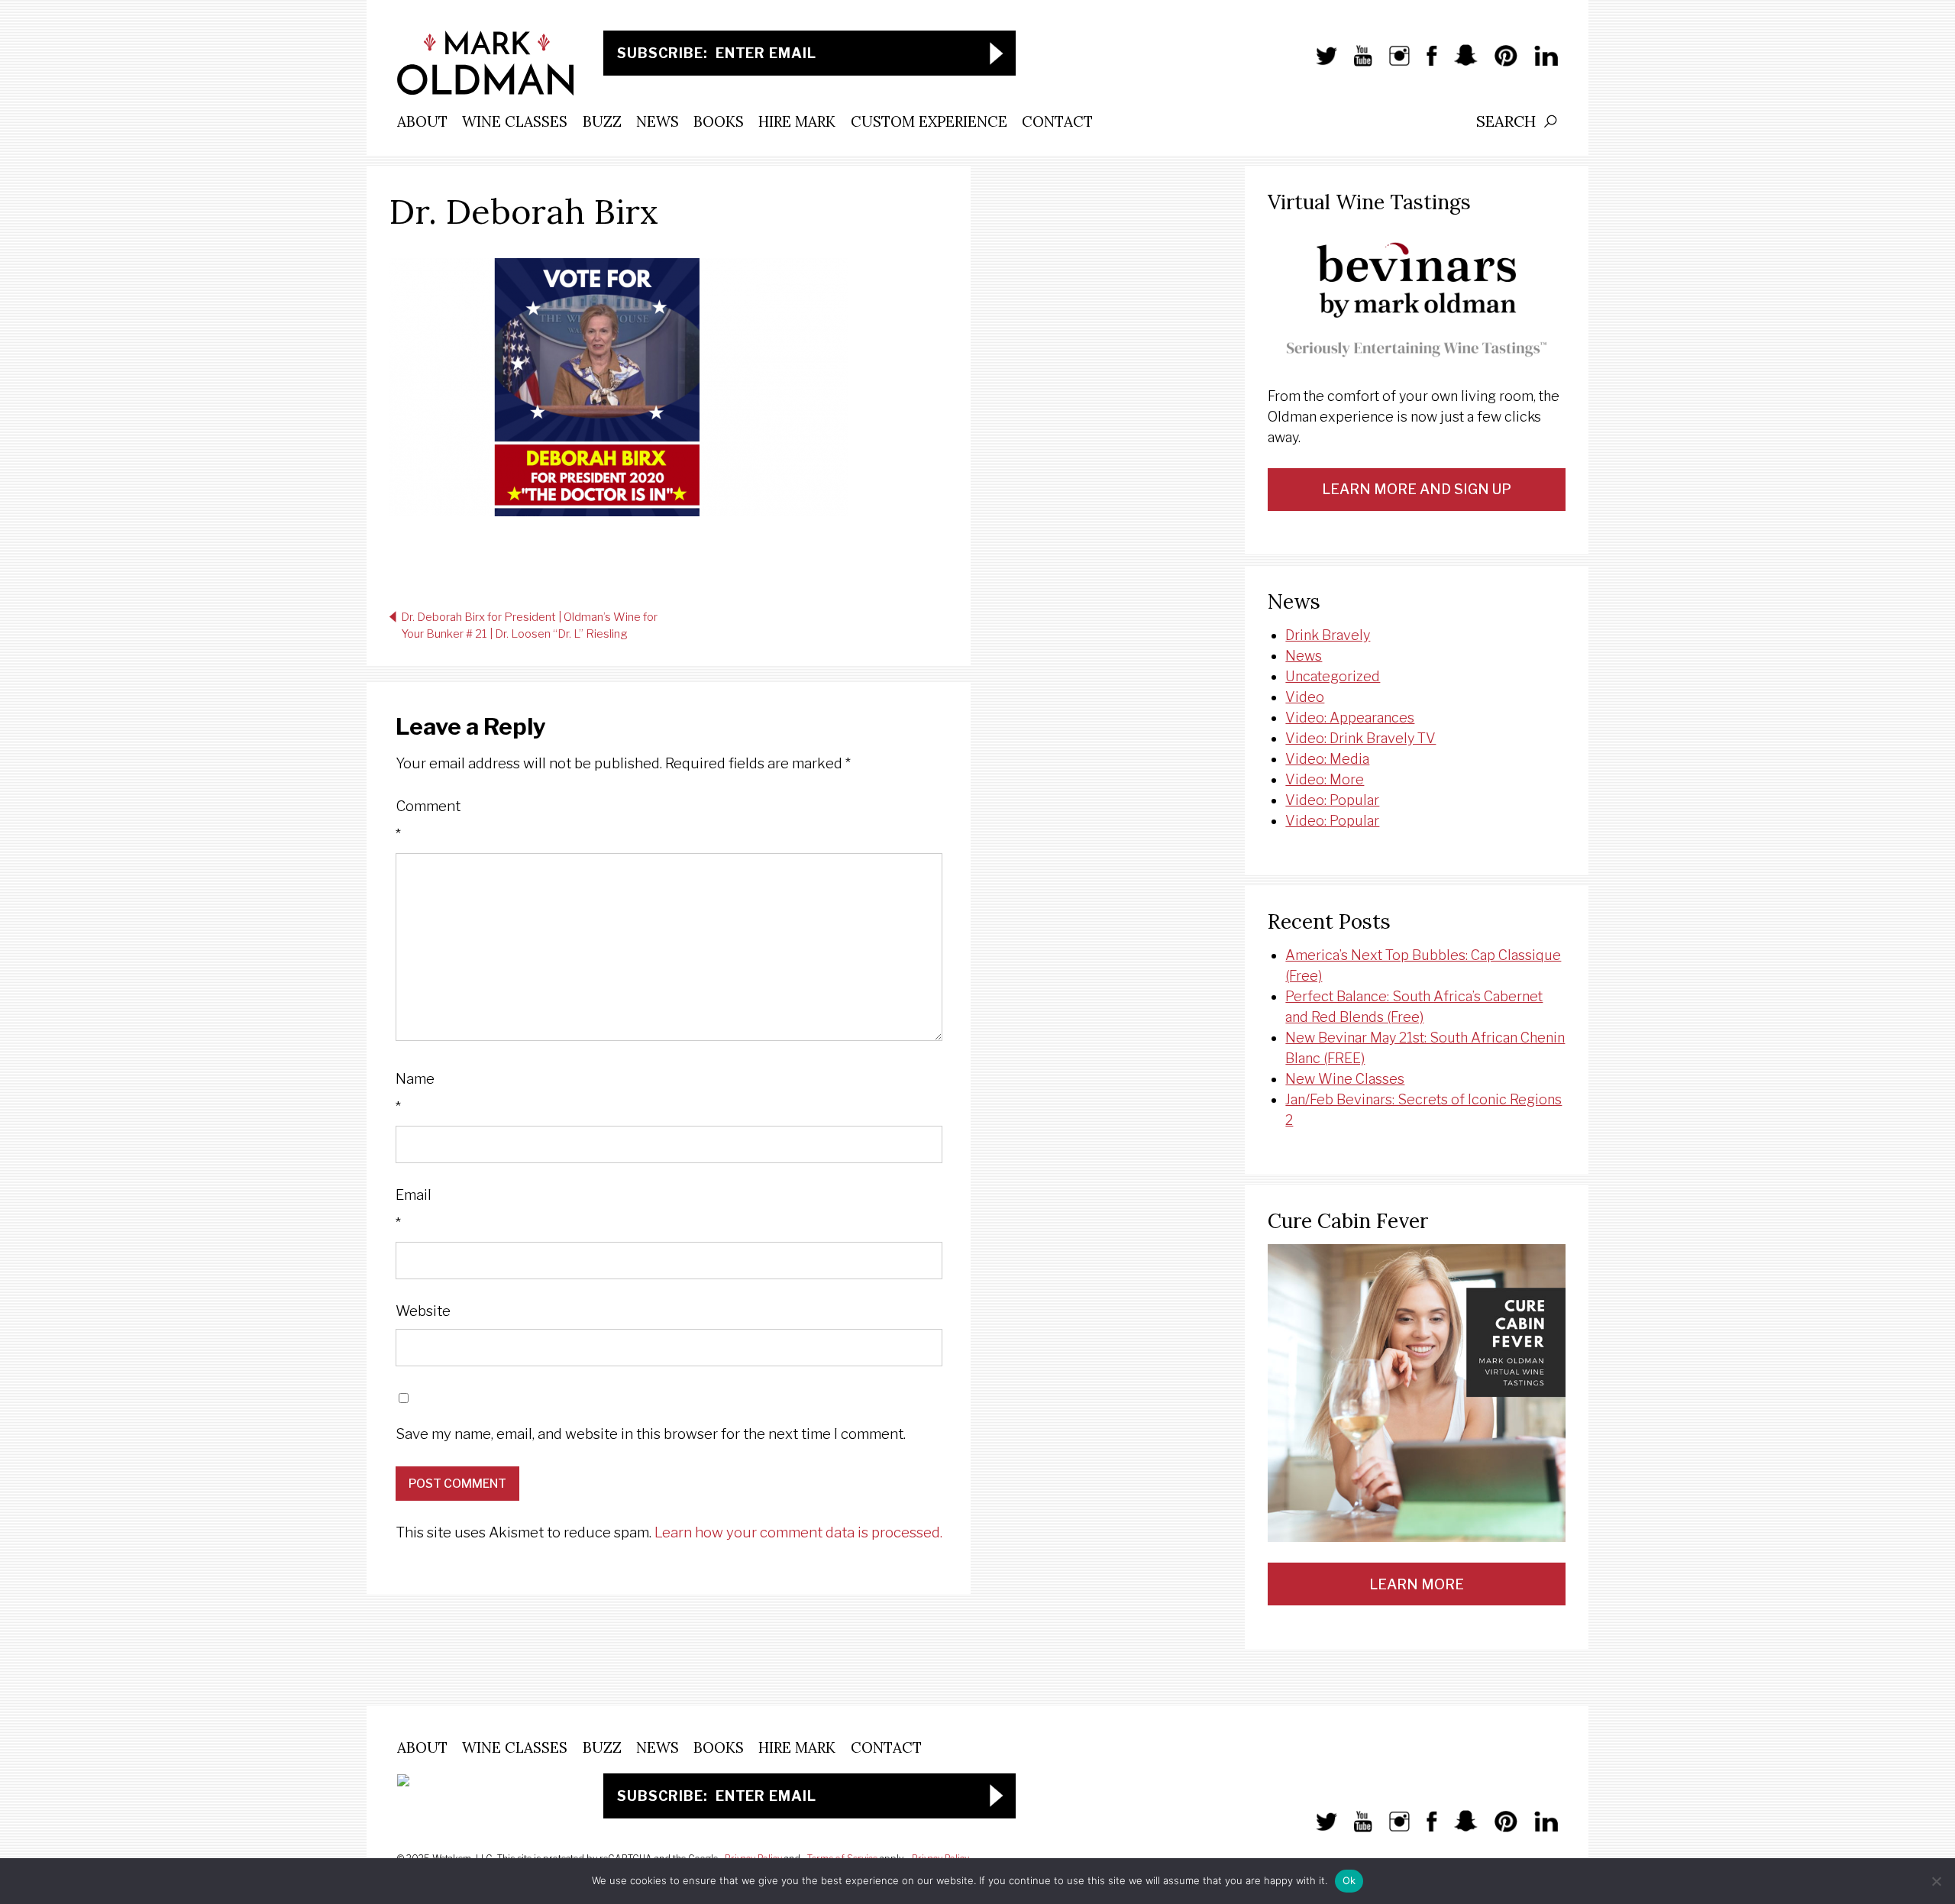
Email (414, 1209)
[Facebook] (1424, 63)
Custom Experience (929, 121)
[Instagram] (1392, 63)
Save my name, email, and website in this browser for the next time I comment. (651, 1434)
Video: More (1325, 779)
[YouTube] (1355, 63)
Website (423, 1311)
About (422, 121)
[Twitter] (1319, 63)
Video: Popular (1332, 800)
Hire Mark (797, 121)
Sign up (997, 53)
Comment (428, 821)
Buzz (602, 121)
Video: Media (1327, 759)
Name (415, 1093)
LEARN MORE (1417, 1584)
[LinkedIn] (1538, 63)
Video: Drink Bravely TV (1360, 738)
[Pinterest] (1498, 63)
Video (1305, 697)
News (658, 121)
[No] (1936, 1881)
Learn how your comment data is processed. (798, 1532)
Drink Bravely (1328, 635)
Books (719, 121)
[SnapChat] (1458, 63)
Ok (1349, 1880)
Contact (1057, 121)
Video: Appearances (1350, 718)
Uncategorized (1333, 676)
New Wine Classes (1345, 1079)
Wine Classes (515, 121)
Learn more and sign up (1417, 489)
